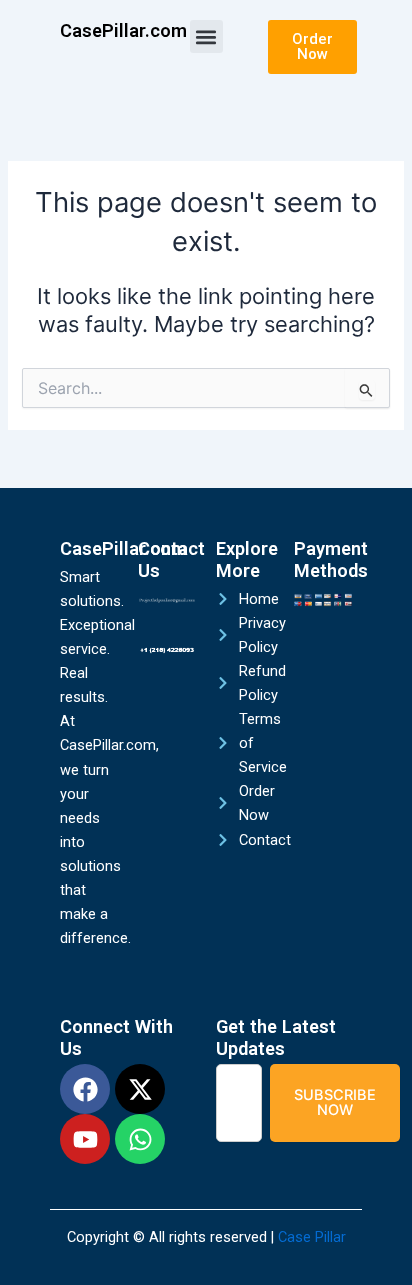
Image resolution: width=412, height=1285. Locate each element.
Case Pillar (312, 1237)
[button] (206, 36)
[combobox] (239, 1102)
